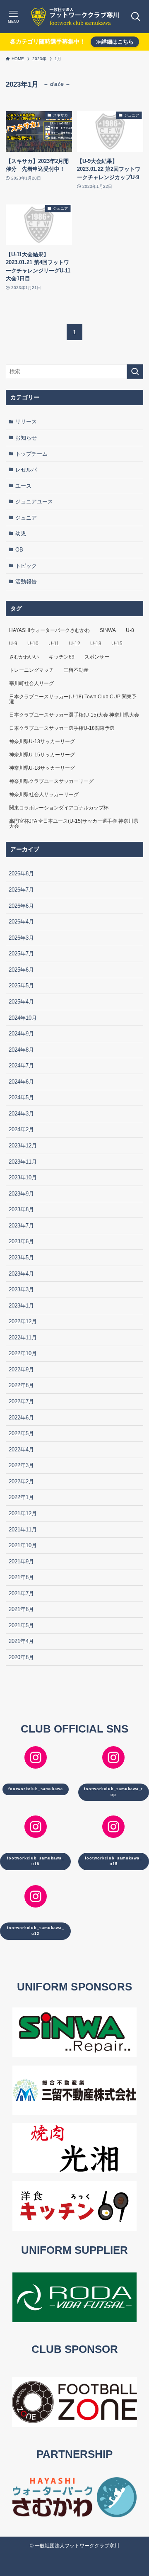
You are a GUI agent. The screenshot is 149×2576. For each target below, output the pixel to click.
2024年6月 (21, 1082)
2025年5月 (21, 985)
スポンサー (97, 657)
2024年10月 (23, 1018)
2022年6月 (21, 1418)
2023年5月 (21, 1258)
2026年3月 (21, 938)
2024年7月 (21, 1066)
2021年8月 (21, 1577)
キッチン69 (62, 657)
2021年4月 (21, 1641)
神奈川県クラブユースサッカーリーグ (51, 781)
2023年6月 (21, 1241)
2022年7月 (21, 1401)
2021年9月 (21, 1561)
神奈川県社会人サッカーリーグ (44, 795)
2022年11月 (23, 1338)
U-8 (130, 630)
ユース (23, 486)
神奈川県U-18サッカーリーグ (42, 768)
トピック (26, 566)
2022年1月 (21, 1497)
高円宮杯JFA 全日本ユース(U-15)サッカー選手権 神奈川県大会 (74, 824)
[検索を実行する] (135, 372)
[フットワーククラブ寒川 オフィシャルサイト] (74, 17)
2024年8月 (21, 1050)
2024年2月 (21, 1129)
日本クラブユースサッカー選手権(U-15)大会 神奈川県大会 (74, 715)
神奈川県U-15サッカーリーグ (42, 755)
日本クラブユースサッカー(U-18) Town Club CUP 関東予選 (73, 699)
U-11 (54, 644)
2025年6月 (21, 970)
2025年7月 (21, 954)
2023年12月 (23, 1146)
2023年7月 (21, 1226)
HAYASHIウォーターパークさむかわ (49, 630)
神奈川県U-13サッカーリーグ (42, 741)
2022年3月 (21, 1465)
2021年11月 (23, 1530)
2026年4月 (21, 922)
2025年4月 (21, 1002)
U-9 (13, 644)
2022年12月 (23, 1321)
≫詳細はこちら (115, 42)
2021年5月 (21, 1625)
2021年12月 (23, 1513)
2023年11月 (23, 1162)
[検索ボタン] (136, 17)
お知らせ (26, 438)
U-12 (75, 644)
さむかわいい (24, 657)
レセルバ (26, 470)
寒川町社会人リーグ (31, 683)
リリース (26, 422)
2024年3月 (21, 1114)
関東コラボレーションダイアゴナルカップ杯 (59, 808)
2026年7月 (21, 890)
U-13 (96, 644)
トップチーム (31, 454)
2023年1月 (21, 1306)
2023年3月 (21, 1289)
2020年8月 (21, 1657)
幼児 (21, 533)
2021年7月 (21, 1593)
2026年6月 (21, 906)
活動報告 (26, 582)
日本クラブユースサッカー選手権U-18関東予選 (62, 728)
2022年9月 (21, 1369)
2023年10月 (23, 1177)
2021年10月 (23, 1545)
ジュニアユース (34, 502)
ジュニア (26, 518)
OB (19, 550)
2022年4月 (21, 1450)
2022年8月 (21, 1385)
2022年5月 (21, 1433)
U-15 (117, 644)
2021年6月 (21, 1609)
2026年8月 (21, 874)
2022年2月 (21, 1481)
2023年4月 (21, 1274)
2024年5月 (21, 1097)
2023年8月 (21, 1209)
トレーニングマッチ (31, 670)
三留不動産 (76, 670)
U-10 (33, 644)
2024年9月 (21, 1034)
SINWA (108, 630)
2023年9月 (21, 1194)
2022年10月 (23, 1353)
